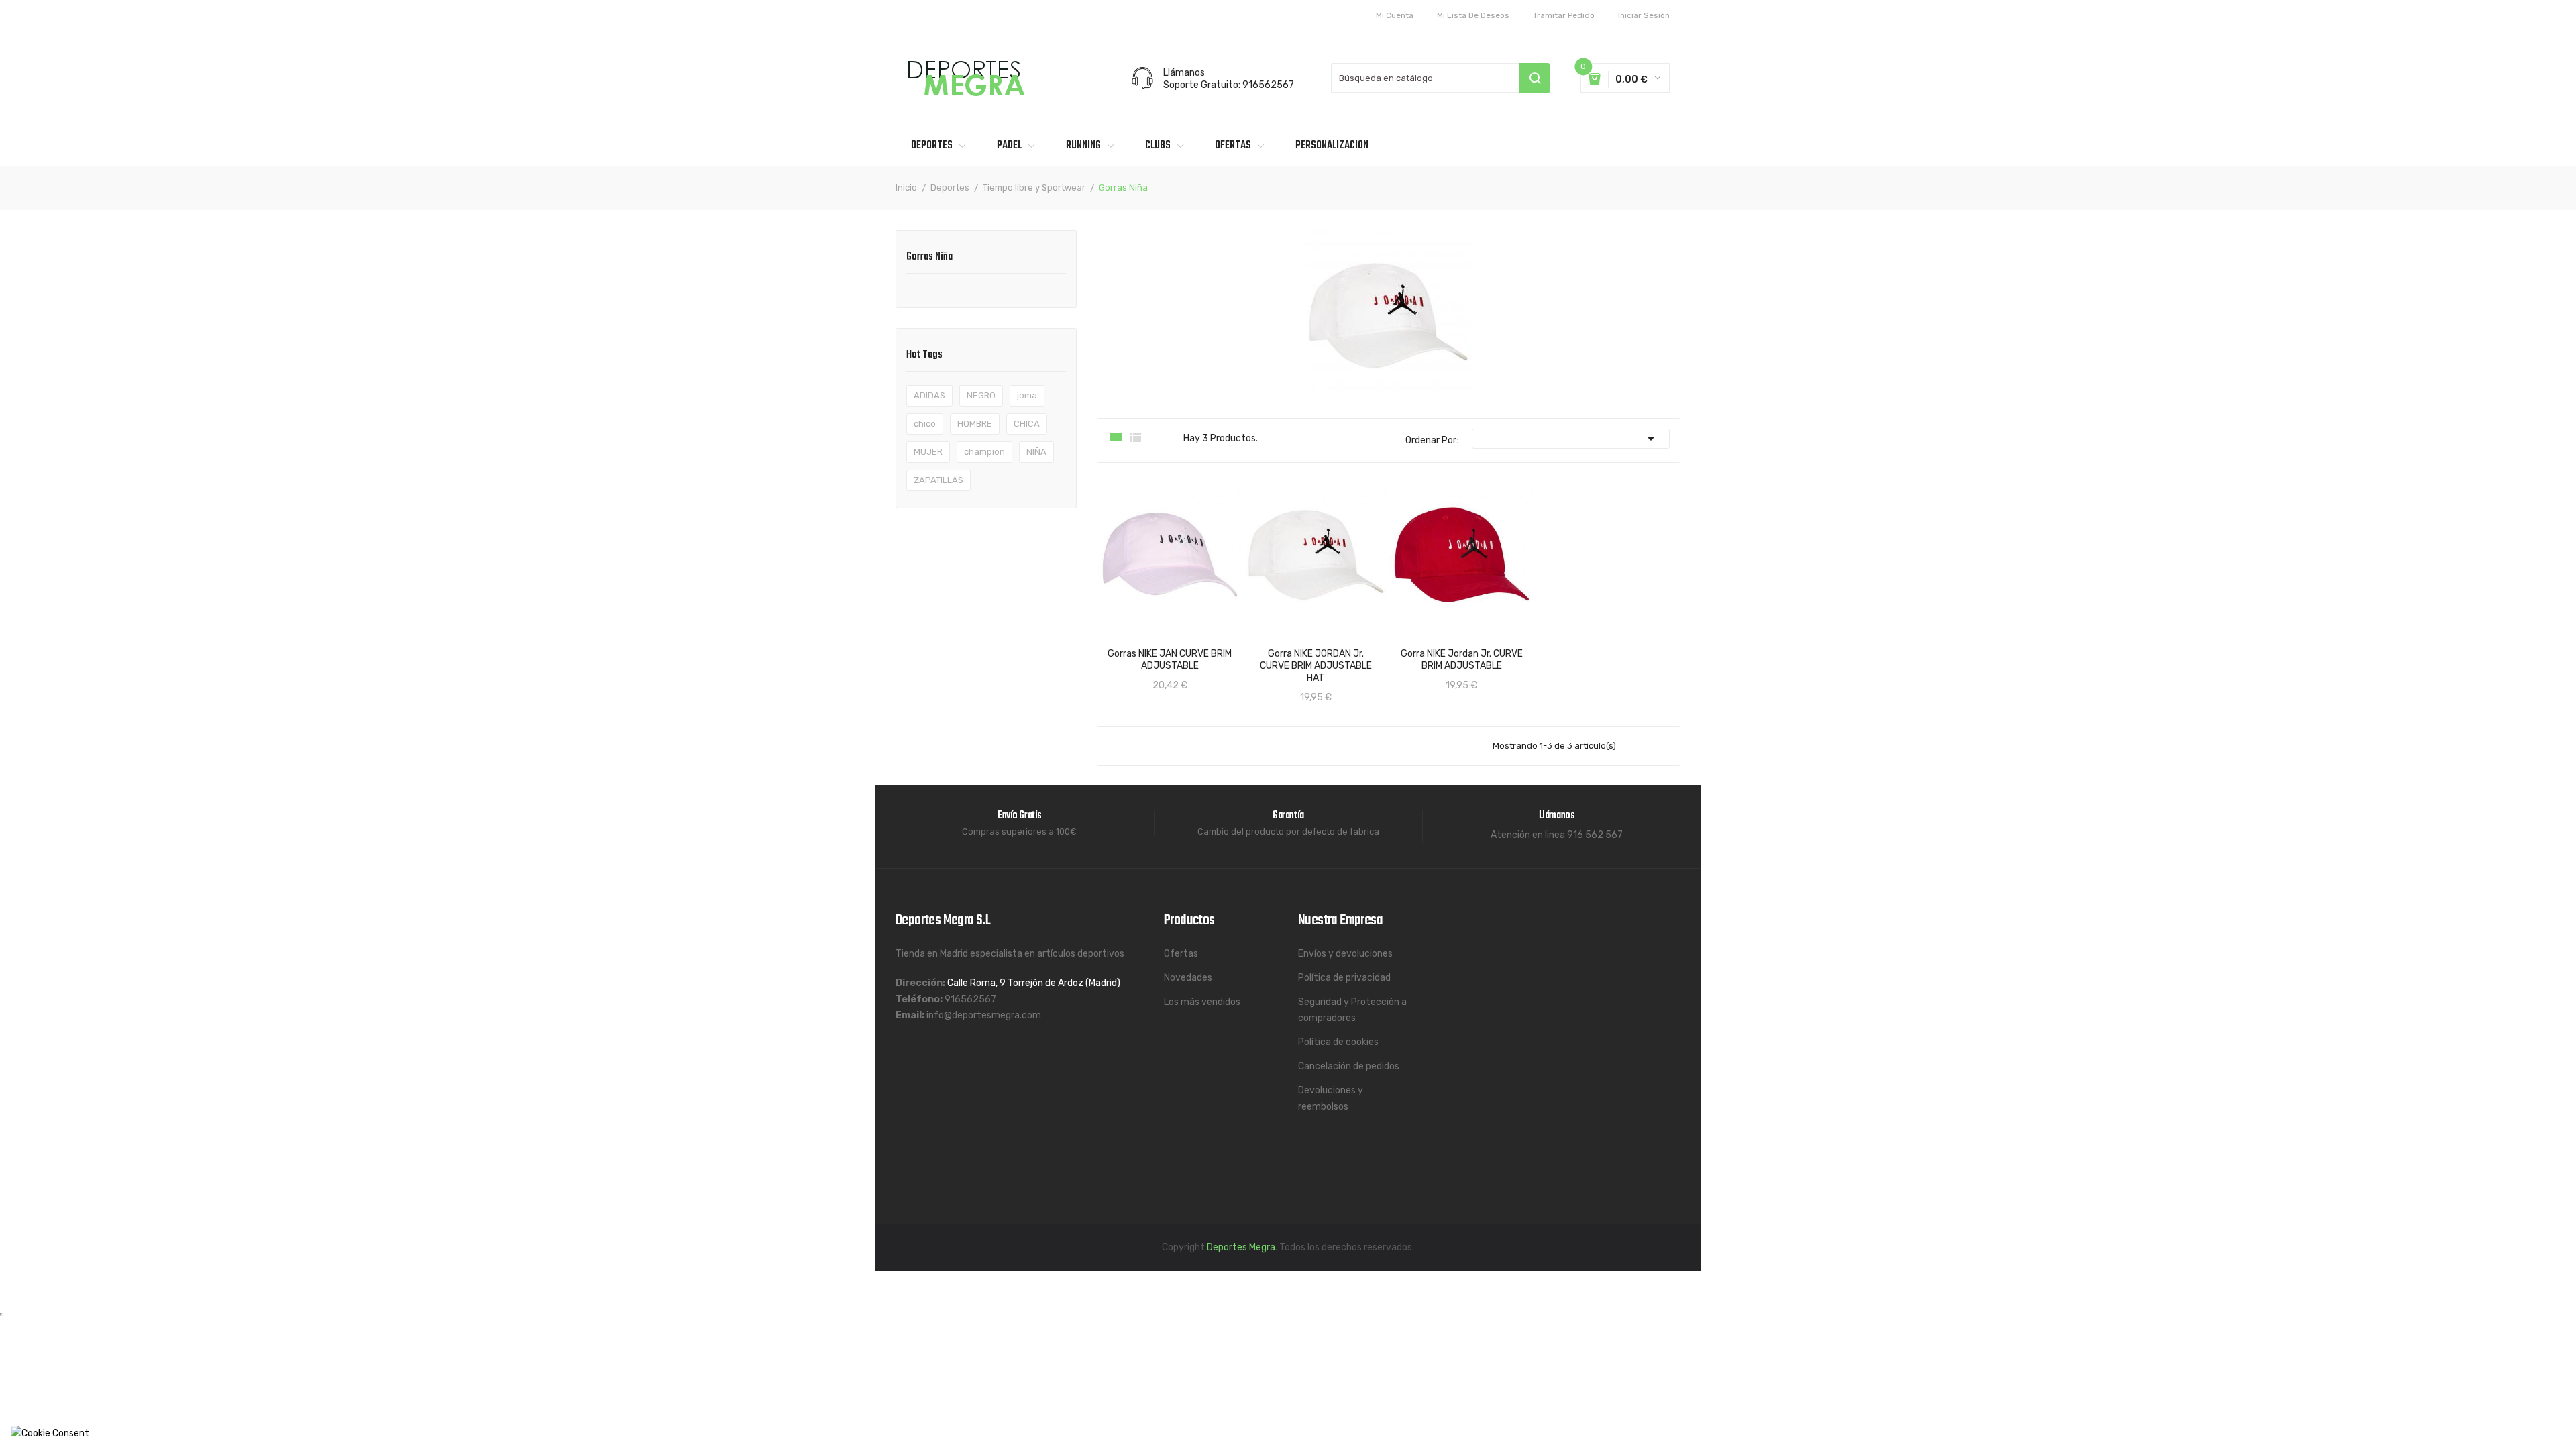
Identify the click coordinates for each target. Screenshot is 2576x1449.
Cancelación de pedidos (1349, 1066)
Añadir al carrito (1182, 651)
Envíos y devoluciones (1345, 954)
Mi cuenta (1395, 15)
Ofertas (1181, 954)
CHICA (1027, 424)
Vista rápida (1120, 651)
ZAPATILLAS (938, 480)
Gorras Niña (929, 258)
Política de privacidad (1344, 978)
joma (1027, 395)
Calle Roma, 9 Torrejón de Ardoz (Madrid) (1034, 983)
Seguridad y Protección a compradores (1352, 1010)
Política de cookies (1338, 1042)
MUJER (928, 452)
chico (925, 424)
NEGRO (981, 395)
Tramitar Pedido (1564, 15)
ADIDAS (929, 395)
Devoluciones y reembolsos (1331, 1098)
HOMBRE (975, 424)
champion (984, 452)
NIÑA (1036, 452)
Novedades (1188, 978)
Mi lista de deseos (1473, 15)
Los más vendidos (1202, 1002)
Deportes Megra (1241, 1247)
